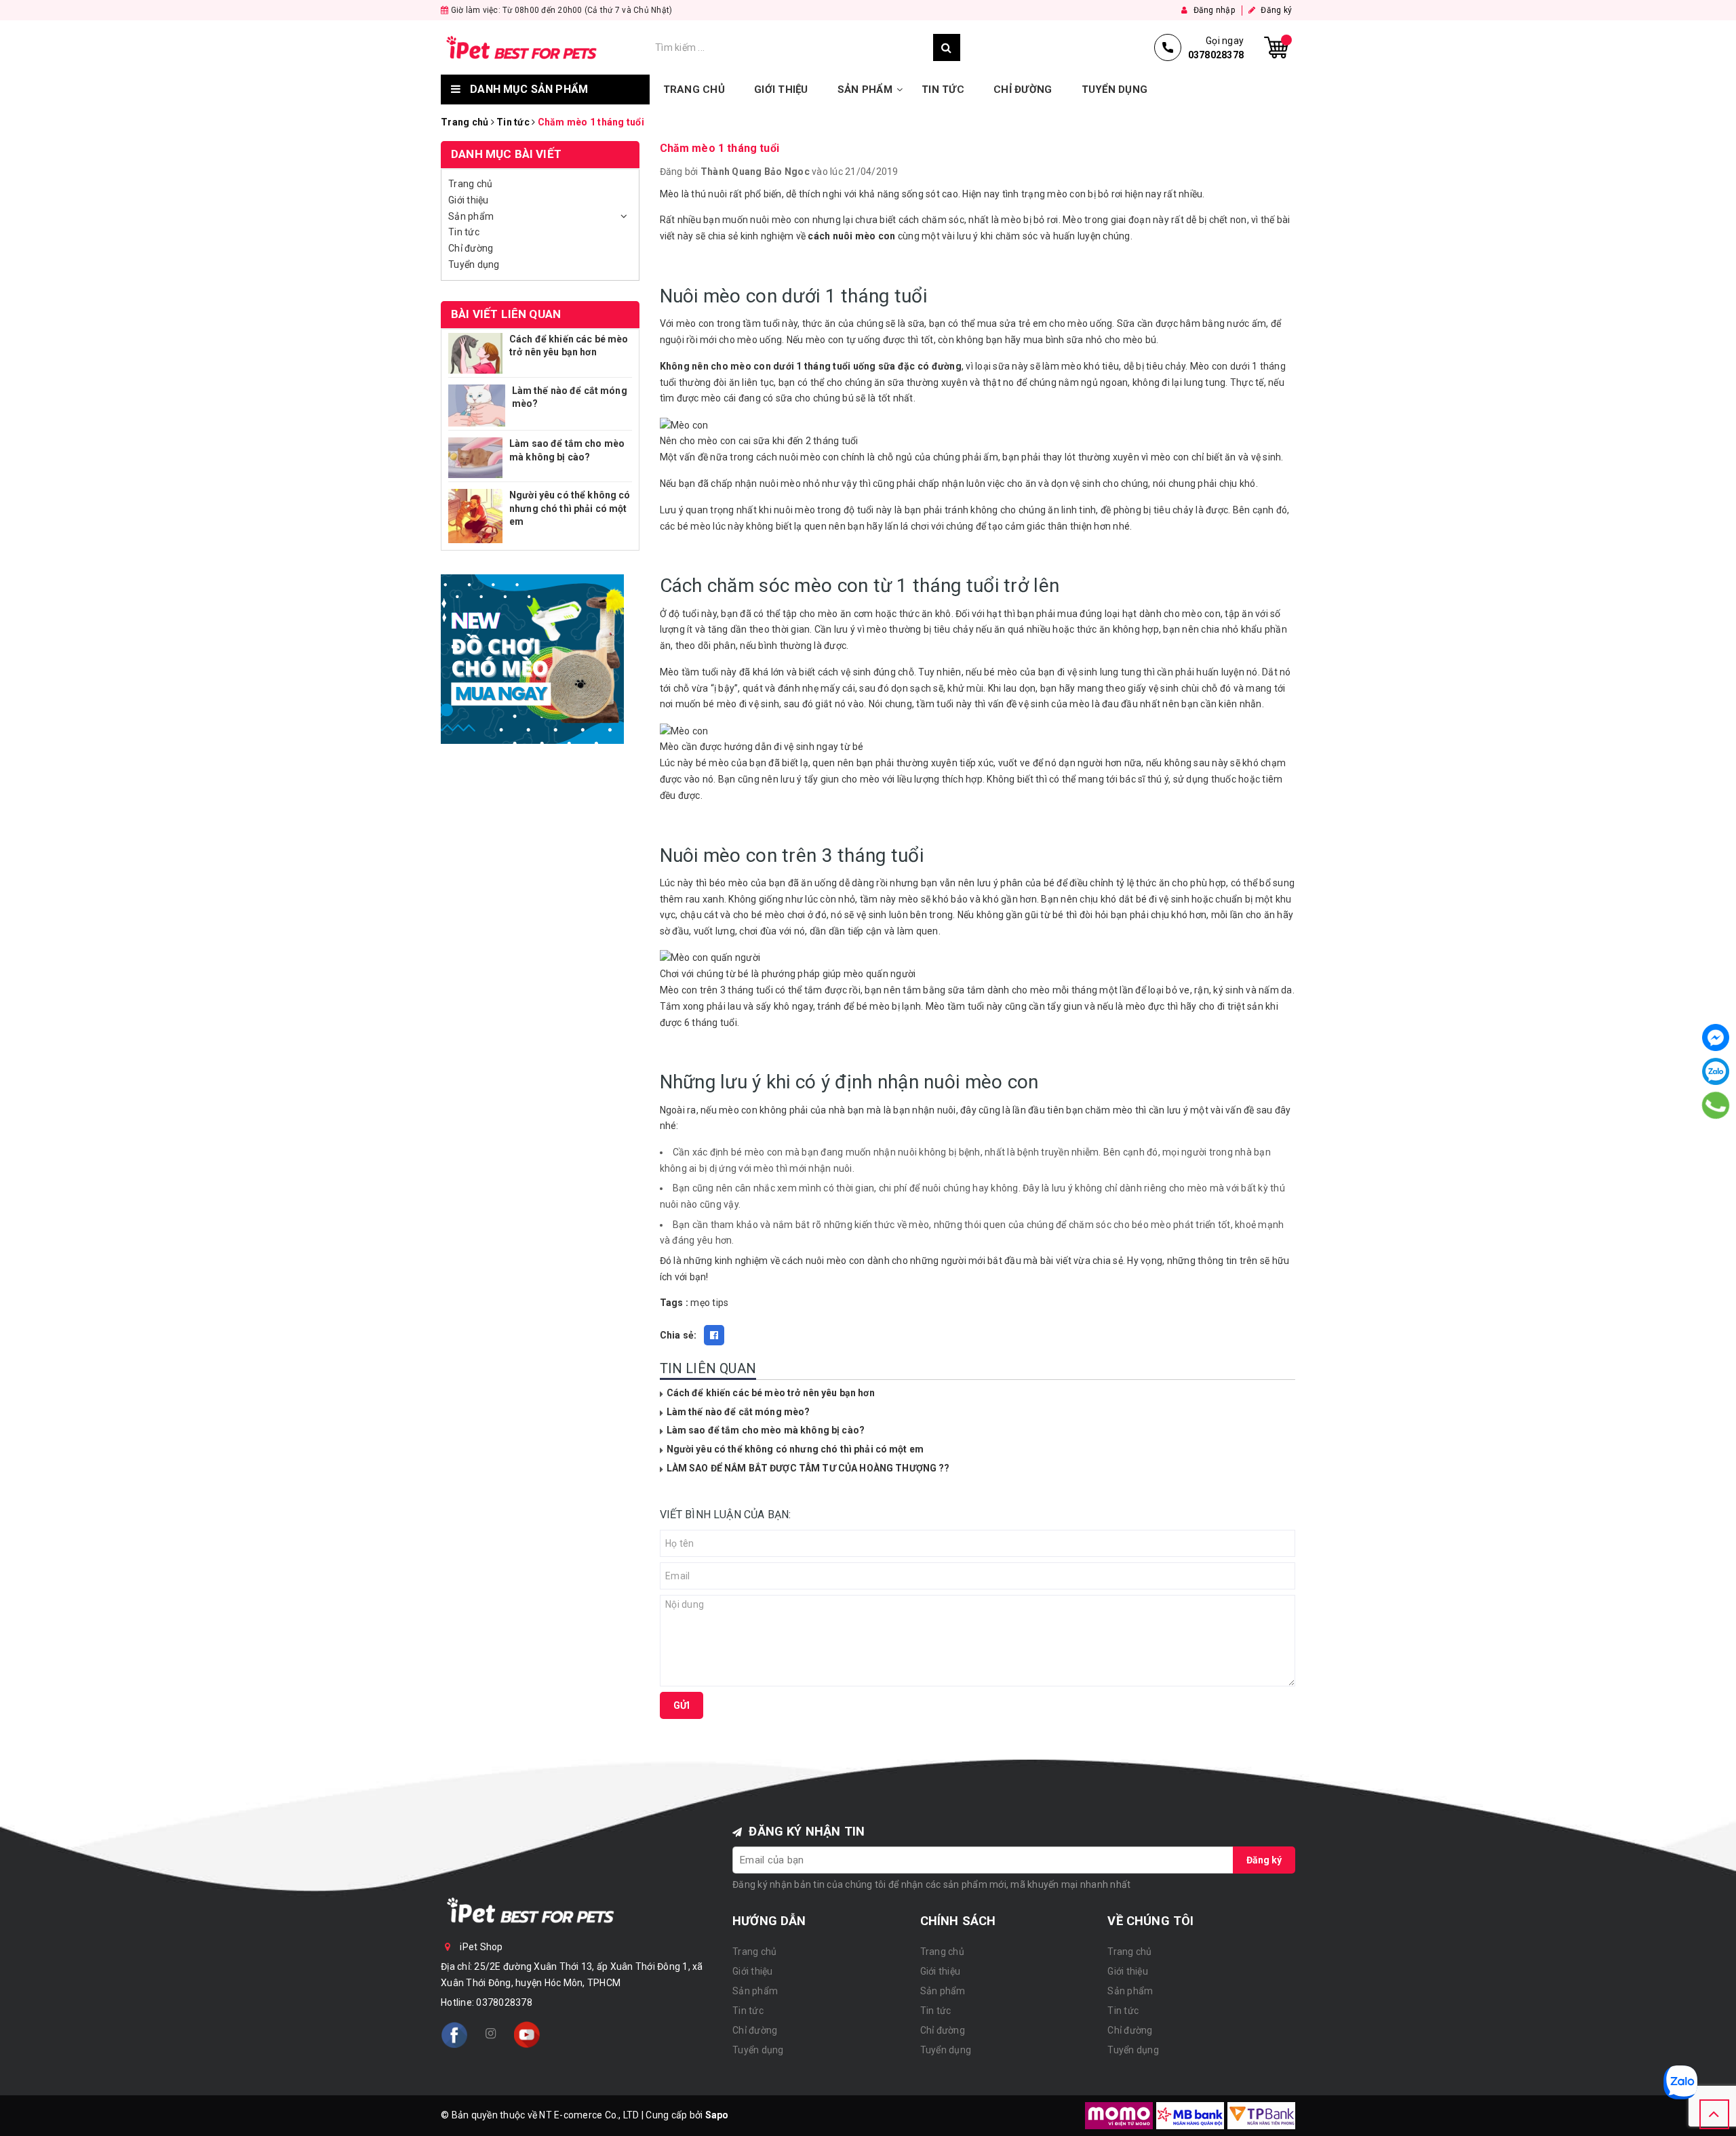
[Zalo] (1716, 1071)
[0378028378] (1716, 1105)
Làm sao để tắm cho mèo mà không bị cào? (766, 1430)
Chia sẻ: (678, 1335)
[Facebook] (1716, 1037)
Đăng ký (1275, 10)
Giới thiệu (781, 90)
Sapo (717, 2115)
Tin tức (943, 90)
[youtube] (527, 2035)
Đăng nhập (1213, 10)
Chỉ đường (1023, 90)
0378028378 (504, 2002)
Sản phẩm (865, 90)
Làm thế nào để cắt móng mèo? (738, 1412)
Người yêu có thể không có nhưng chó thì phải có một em (795, 1449)
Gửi (682, 1705)
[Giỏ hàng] (1276, 47)
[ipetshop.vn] (545, 47)
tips (720, 1303)
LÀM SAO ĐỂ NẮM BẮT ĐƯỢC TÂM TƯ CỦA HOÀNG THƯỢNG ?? (808, 1468)
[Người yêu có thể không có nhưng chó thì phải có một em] (475, 516)
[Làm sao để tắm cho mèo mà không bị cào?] (475, 458)
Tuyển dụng (1115, 90)
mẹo (700, 1303)
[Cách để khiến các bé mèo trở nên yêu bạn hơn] (475, 353)
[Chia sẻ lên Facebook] (714, 1335)
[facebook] (454, 2035)
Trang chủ (694, 90)
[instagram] (490, 2034)
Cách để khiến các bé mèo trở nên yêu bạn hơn (771, 1393)
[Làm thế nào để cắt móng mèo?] (477, 406)
